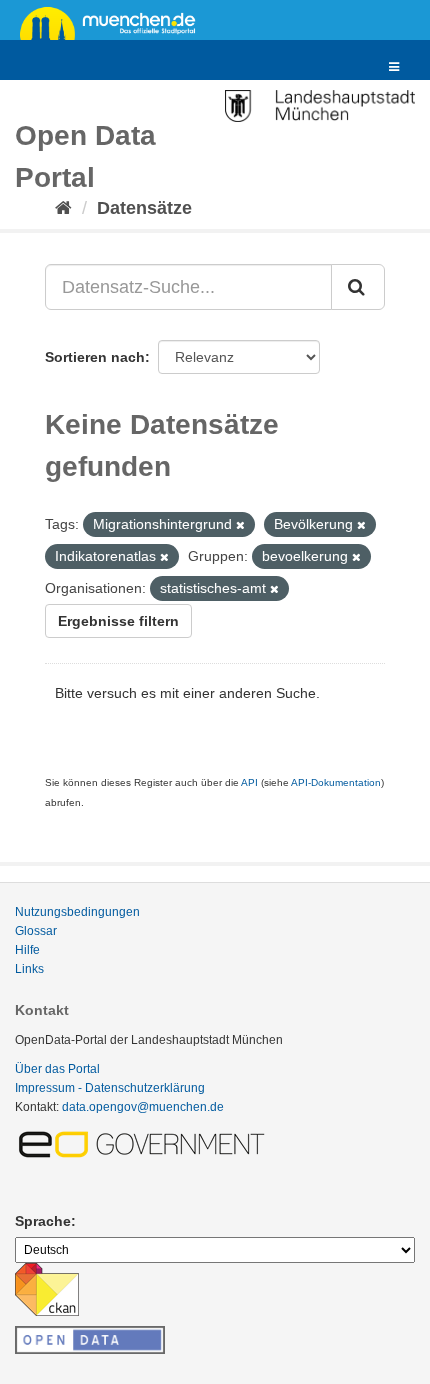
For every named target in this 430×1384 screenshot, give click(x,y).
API (249, 782)
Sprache (43, 1221)
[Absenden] (358, 287)
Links (29, 969)
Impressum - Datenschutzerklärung (110, 1088)
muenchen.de (115, 22)
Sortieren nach (95, 357)
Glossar (36, 931)
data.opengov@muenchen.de (143, 1107)
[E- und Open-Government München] (145, 1144)
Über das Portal (57, 1069)
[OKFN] (90, 1334)
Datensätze (144, 208)
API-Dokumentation (336, 782)
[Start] (63, 208)
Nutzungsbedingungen (77, 912)
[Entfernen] (240, 525)
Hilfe (27, 950)
